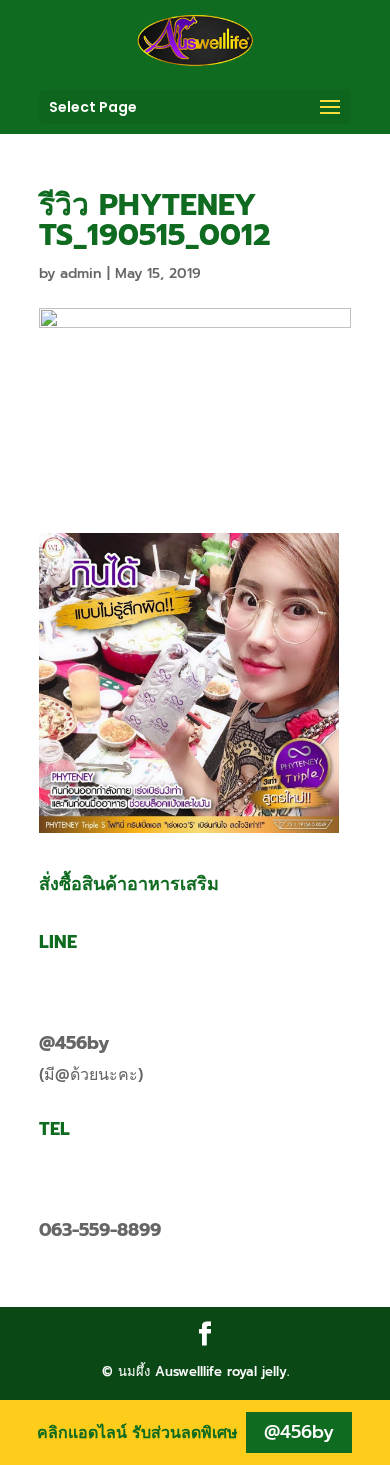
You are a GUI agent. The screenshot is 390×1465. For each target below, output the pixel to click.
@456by (74, 1043)
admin (81, 273)
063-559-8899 (100, 1230)
